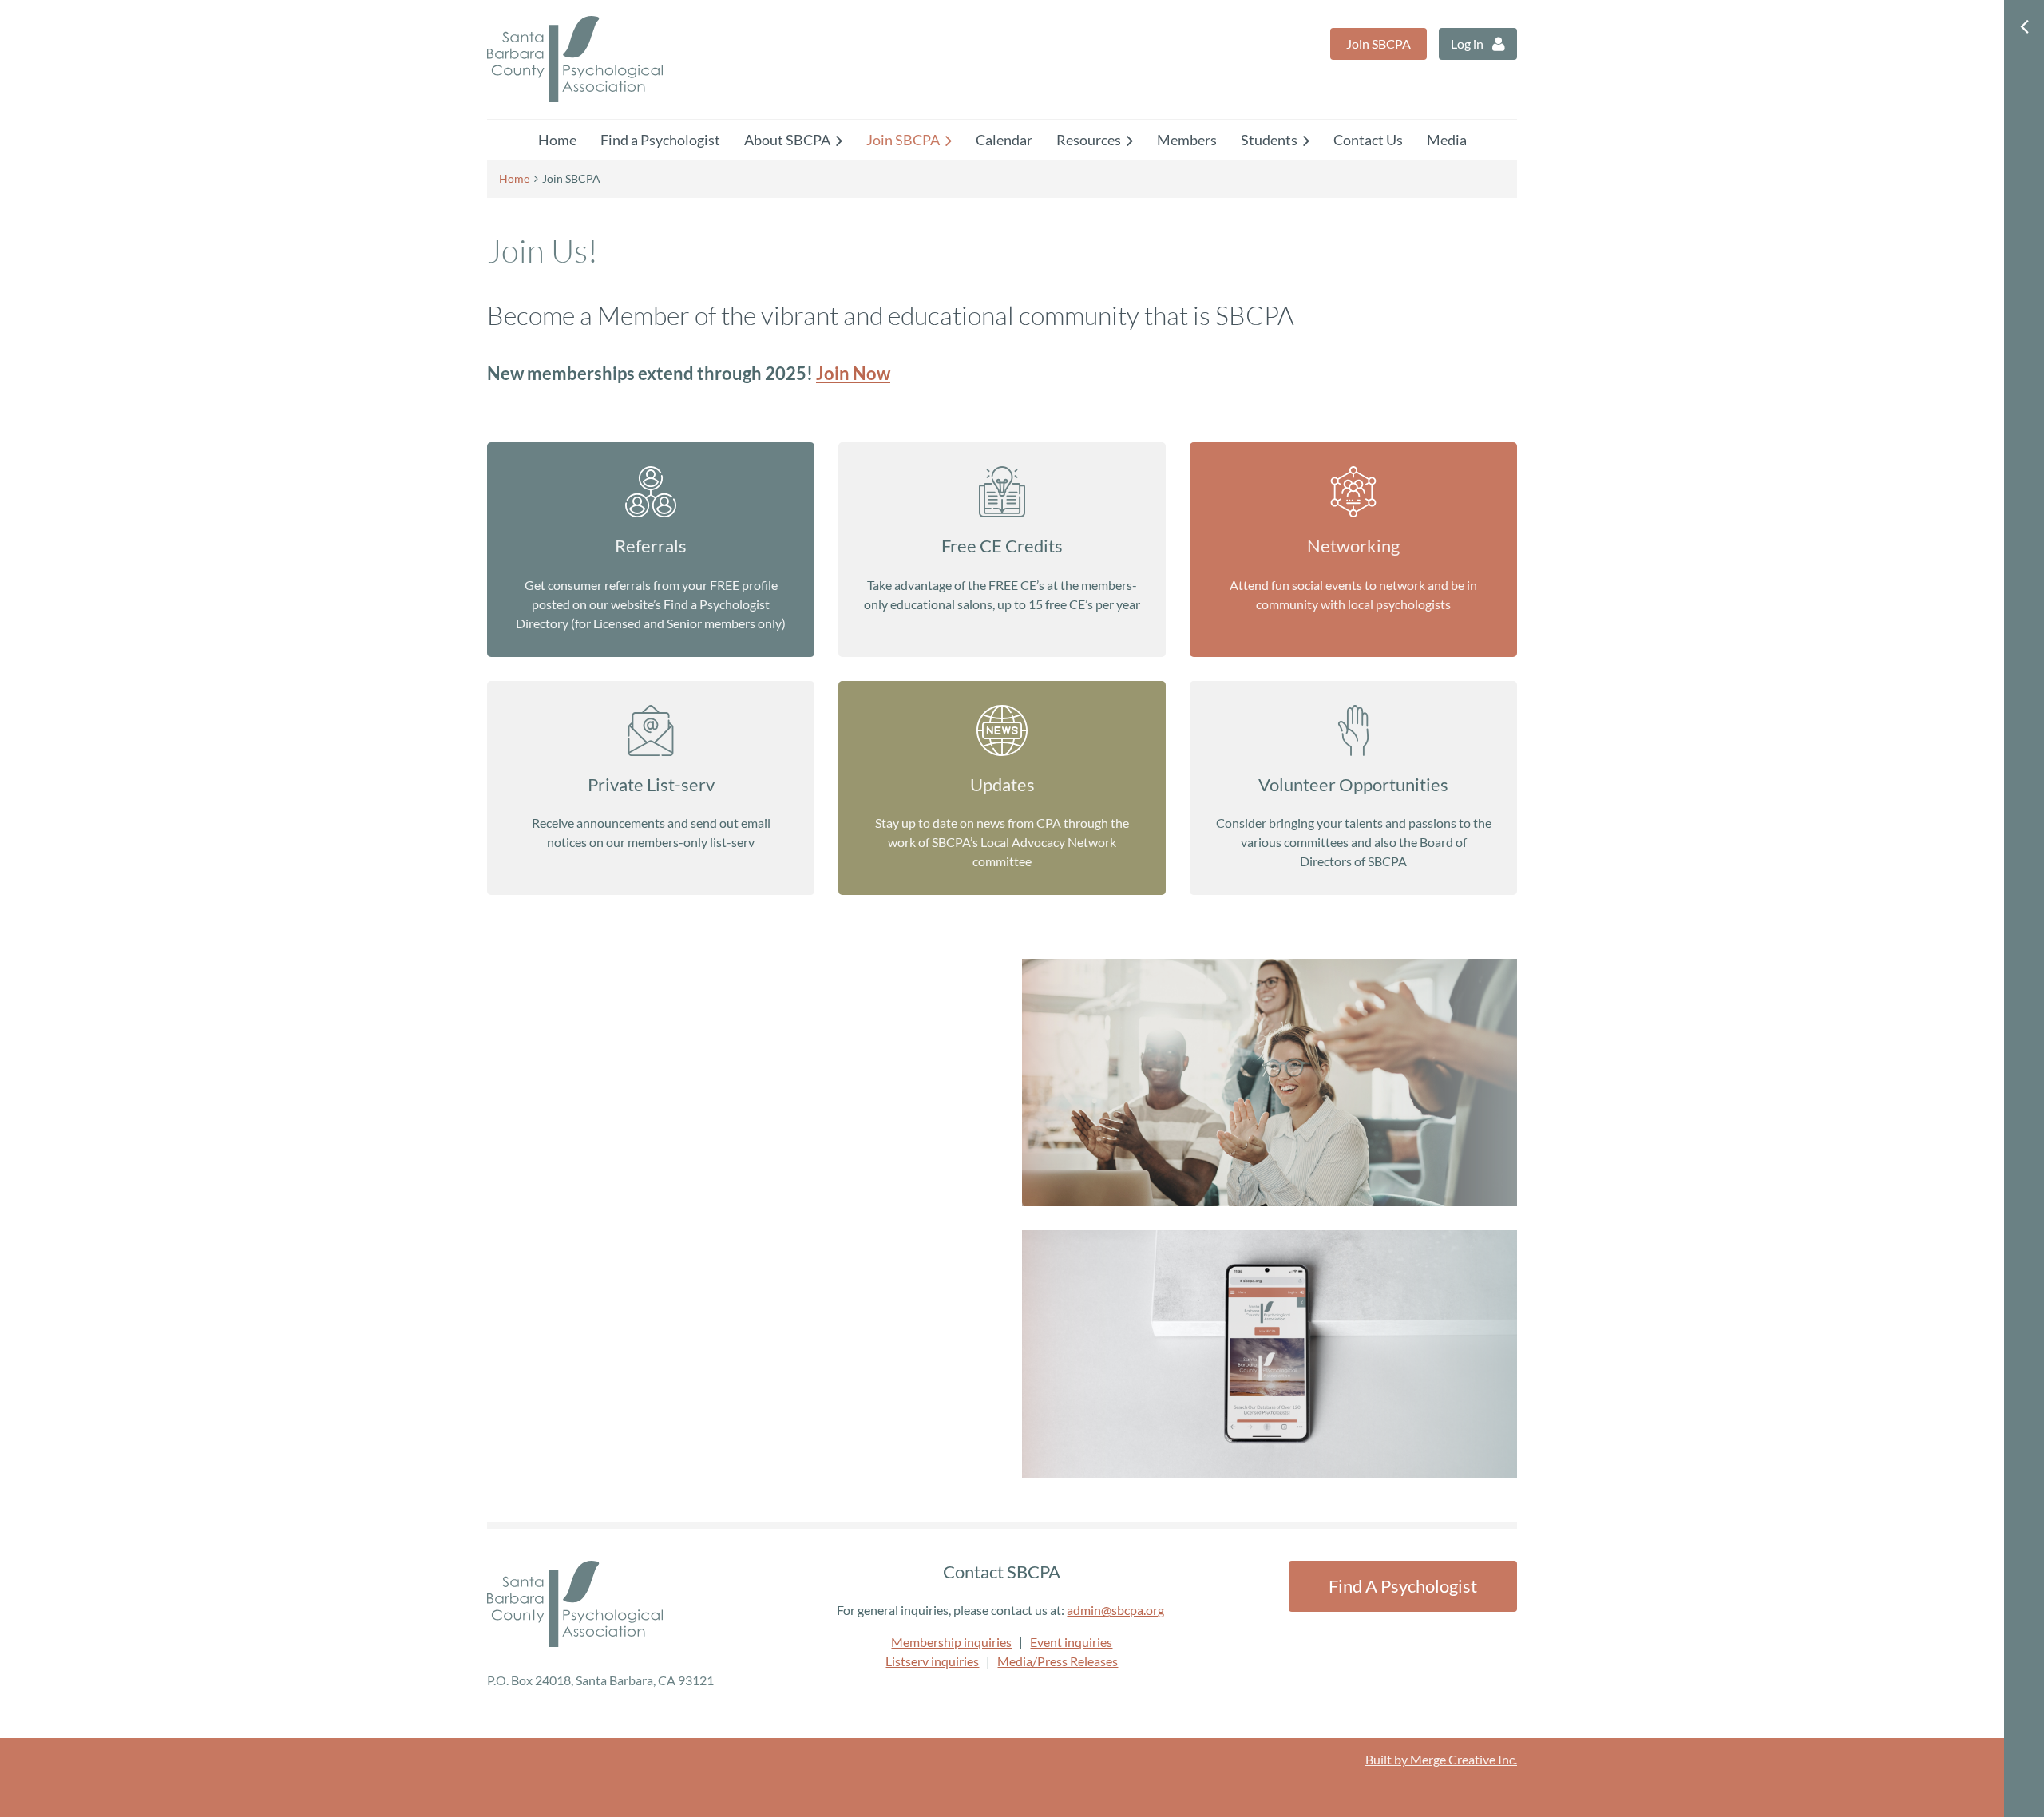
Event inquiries (1071, 1642)
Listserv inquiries (932, 1661)
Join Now (853, 373)
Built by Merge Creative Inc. (1441, 1759)
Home (514, 178)
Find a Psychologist (1403, 1586)
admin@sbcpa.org (1115, 1610)
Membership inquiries (951, 1642)
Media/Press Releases (1058, 1661)
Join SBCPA (1379, 44)
